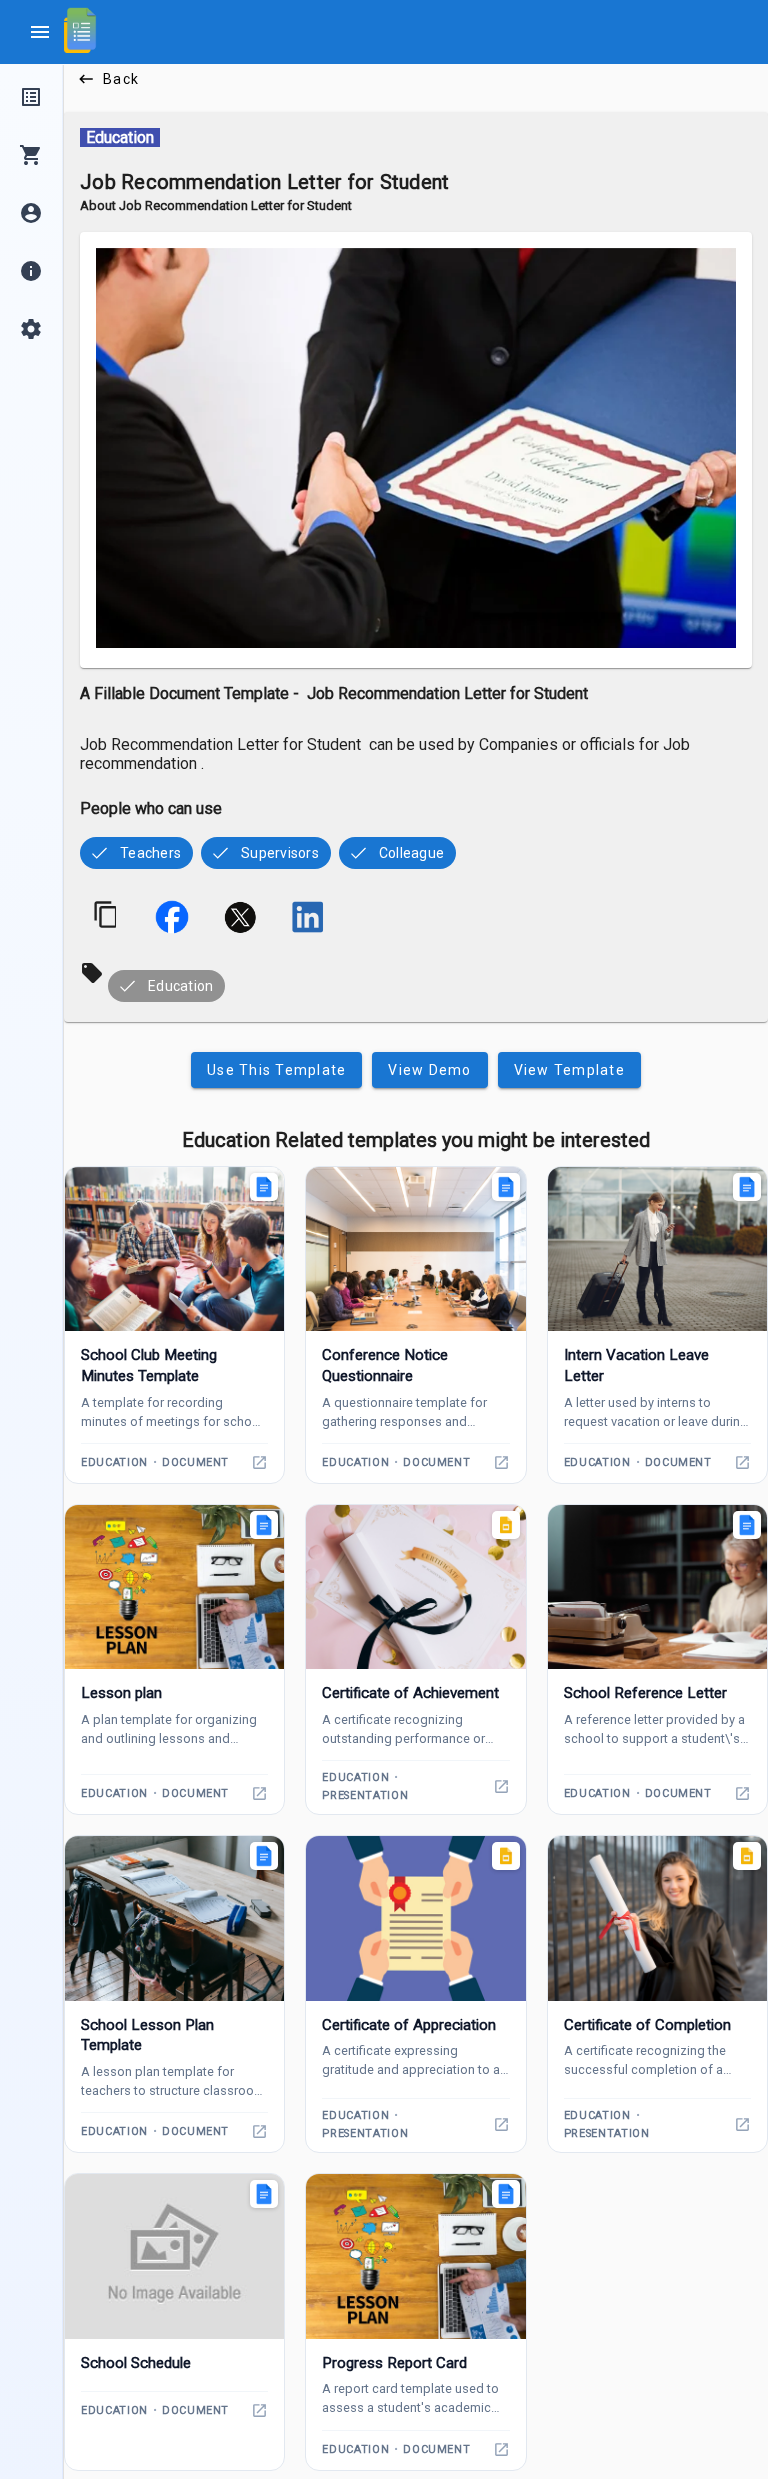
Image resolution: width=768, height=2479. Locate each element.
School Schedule (136, 2363)
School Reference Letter (645, 1693)
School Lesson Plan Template (147, 2035)
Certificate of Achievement (410, 1693)
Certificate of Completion (647, 2025)
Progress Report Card (394, 2363)
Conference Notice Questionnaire (385, 1365)
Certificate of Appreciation (409, 2025)
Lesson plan (121, 1693)
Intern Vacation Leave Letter (636, 1365)
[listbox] (416, 850)
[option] (136, 853)
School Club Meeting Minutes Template (149, 1365)
